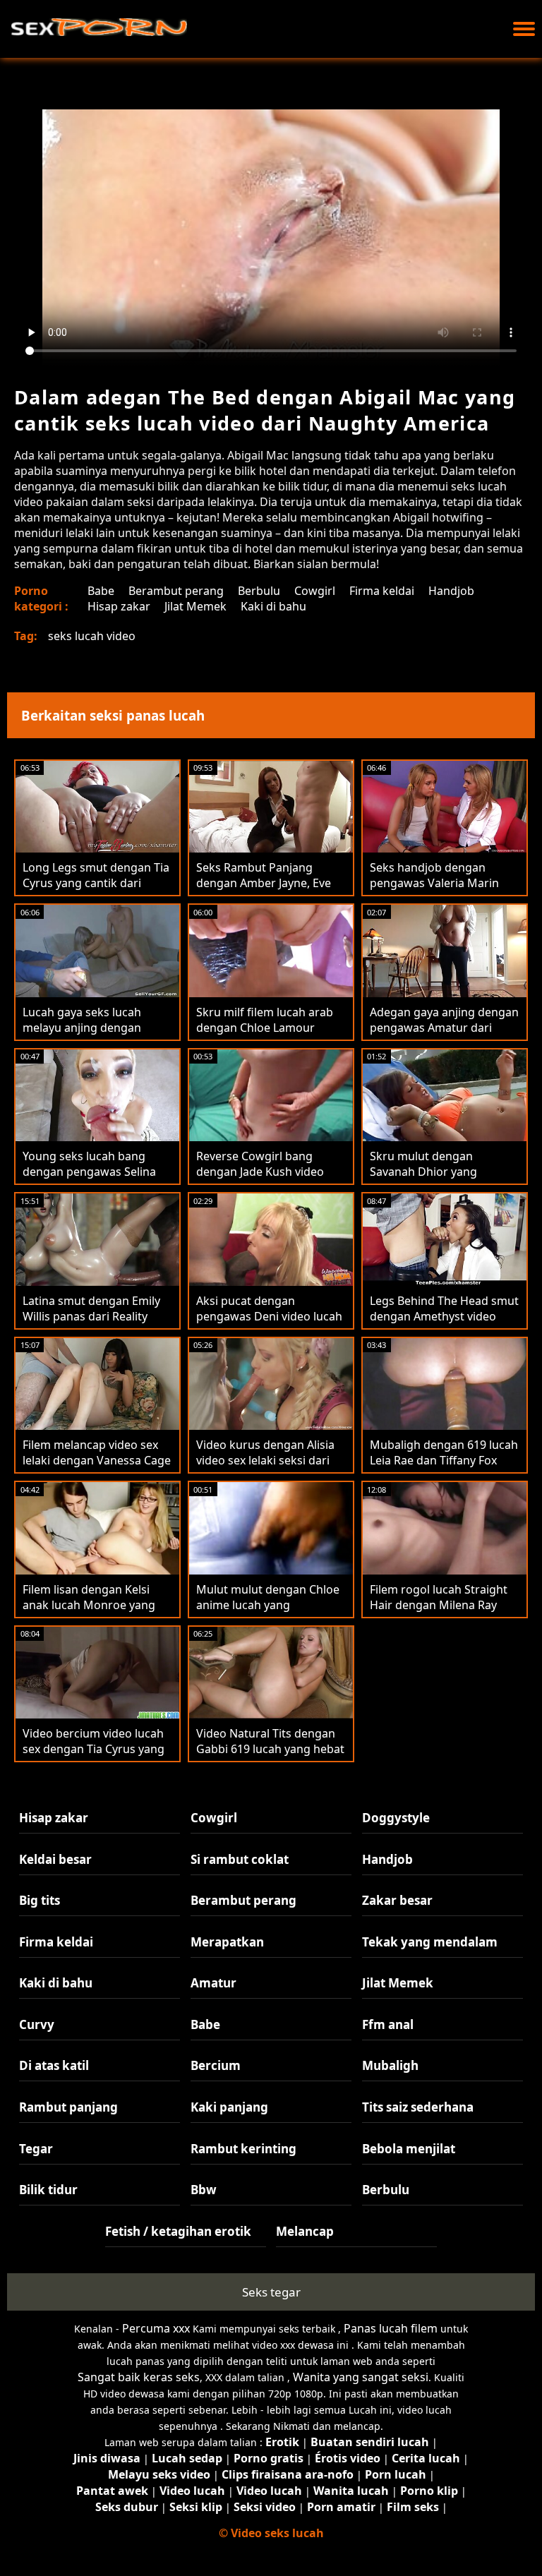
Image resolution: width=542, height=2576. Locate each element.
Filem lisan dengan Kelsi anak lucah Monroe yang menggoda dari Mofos (89, 1605)
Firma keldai (382, 591)
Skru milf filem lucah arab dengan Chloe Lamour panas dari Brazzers (265, 1028)
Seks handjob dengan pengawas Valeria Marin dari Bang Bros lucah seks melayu (439, 891)
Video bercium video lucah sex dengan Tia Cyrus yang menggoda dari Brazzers (94, 1749)
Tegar (36, 2149)
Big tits (40, 1900)
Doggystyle (396, 1818)
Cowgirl (315, 591)
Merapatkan (227, 1942)
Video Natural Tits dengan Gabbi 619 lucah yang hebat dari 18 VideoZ (270, 1749)
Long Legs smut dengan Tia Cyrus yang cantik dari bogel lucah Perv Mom (96, 883)
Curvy (37, 2024)
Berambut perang (176, 591)
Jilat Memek (195, 606)
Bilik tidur (48, 2190)
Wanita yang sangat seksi (361, 2377)
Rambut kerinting (243, 2149)
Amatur (213, 1983)
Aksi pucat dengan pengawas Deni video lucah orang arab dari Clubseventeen (269, 1324)
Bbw (204, 2190)
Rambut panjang (68, 2107)
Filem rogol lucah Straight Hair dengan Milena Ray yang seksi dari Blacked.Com (439, 1613)
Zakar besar (397, 1900)
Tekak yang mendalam (430, 1942)
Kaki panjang (229, 2107)
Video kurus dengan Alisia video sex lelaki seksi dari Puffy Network (265, 1460)
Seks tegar (271, 2292)
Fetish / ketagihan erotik (178, 2231)
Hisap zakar (119, 606)
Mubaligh (390, 2065)
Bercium (216, 2065)
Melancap (305, 2231)
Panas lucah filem (391, 2328)
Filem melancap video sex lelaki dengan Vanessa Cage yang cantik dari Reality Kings (97, 1468)
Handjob (451, 591)
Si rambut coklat (240, 1859)
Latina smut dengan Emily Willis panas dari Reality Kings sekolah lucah (91, 1316)
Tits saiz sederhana (418, 2107)
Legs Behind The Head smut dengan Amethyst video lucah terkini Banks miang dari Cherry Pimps (444, 1324)
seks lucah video (92, 636)
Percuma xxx (156, 2328)
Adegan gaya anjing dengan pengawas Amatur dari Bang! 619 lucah (444, 1028)
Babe (101, 591)
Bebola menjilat (409, 2149)
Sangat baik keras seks (139, 2377)
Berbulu (259, 591)
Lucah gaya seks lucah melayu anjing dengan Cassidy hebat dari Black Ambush (87, 1035)
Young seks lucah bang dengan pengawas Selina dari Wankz (89, 1172)
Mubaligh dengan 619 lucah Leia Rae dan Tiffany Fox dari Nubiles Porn (444, 1460)
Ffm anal (388, 2024)
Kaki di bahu (273, 606)
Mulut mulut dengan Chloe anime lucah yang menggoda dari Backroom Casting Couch (268, 1613)
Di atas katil (54, 2065)
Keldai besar (55, 1859)
